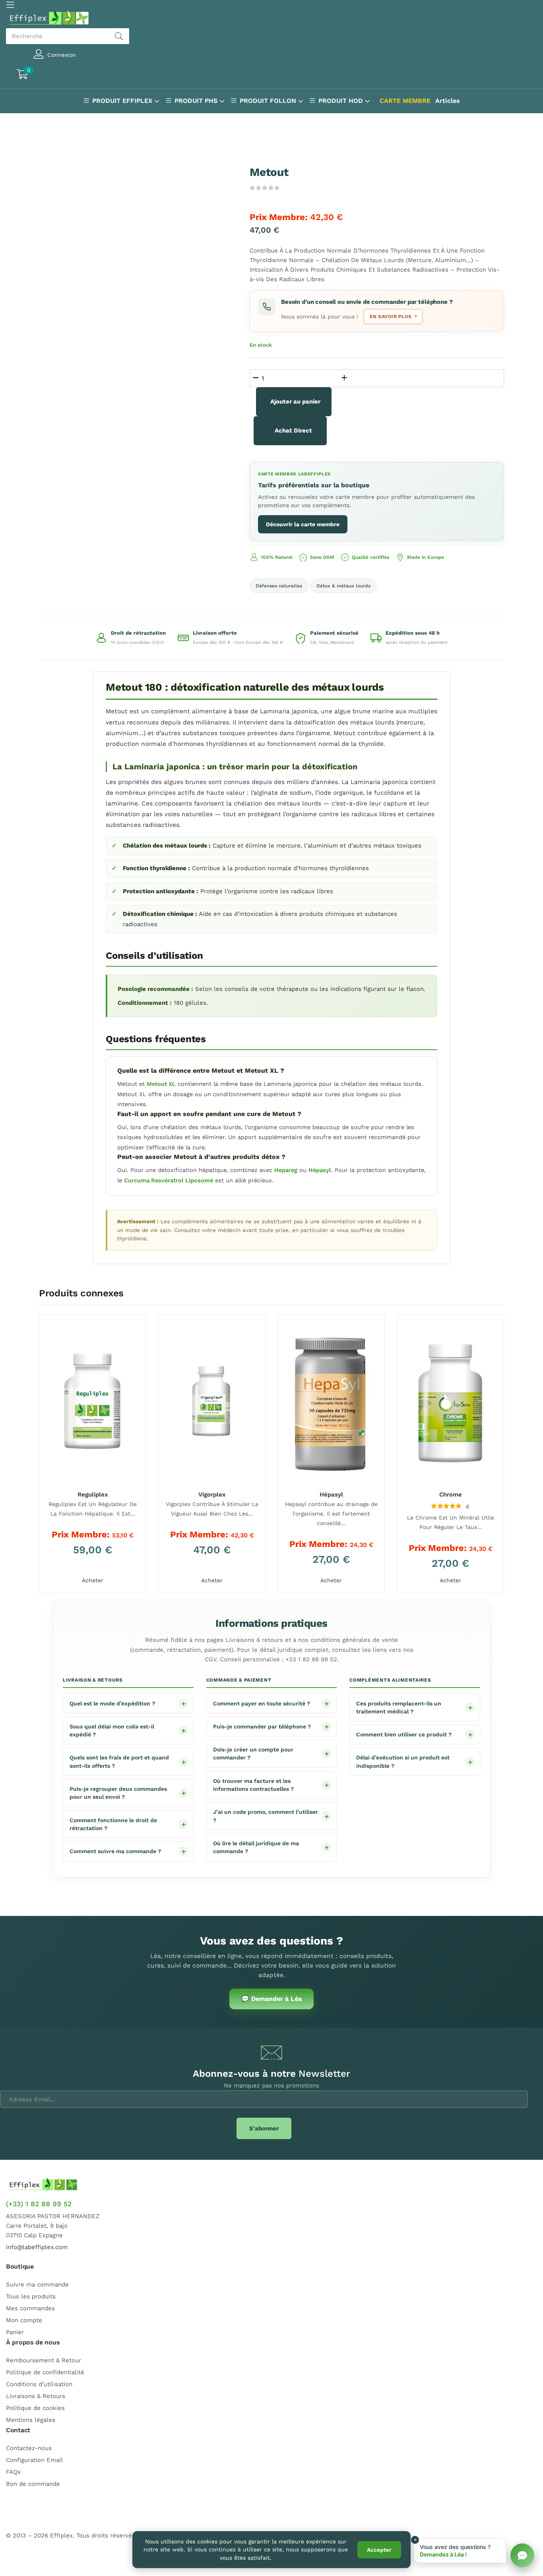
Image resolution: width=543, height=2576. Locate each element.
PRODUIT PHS (197, 101)
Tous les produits (31, 2296)
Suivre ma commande (37, 2284)
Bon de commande (33, 2484)
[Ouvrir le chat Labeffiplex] (522, 2555)
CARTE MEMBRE (405, 101)
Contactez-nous (29, 2448)
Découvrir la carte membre (303, 524)
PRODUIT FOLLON (269, 101)
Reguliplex (93, 1495)
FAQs (13, 2472)
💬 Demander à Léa (271, 1999)
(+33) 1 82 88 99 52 (39, 2204)
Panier (15, 2332)
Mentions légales (31, 2420)
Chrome (451, 1495)
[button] (58, 75)
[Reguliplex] (93, 1402)
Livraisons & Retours (36, 2396)
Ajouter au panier (295, 402)
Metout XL (161, 1084)
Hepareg (286, 1170)
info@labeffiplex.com (37, 2247)
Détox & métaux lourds (343, 586)
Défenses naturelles (279, 586)
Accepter (379, 2550)
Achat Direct (293, 431)
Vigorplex (212, 1495)
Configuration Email (34, 2460)
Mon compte (24, 2320)
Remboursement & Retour (44, 2360)
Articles (448, 101)
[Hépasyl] (331, 1402)
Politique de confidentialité (45, 2372)
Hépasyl (320, 1170)
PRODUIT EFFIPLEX (123, 101)
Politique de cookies (35, 2408)
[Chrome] (450, 1402)
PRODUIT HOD (342, 101)
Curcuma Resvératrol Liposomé (169, 1181)
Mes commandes (30, 2308)
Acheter (93, 1580)
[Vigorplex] (212, 1402)
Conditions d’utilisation (39, 2384)
